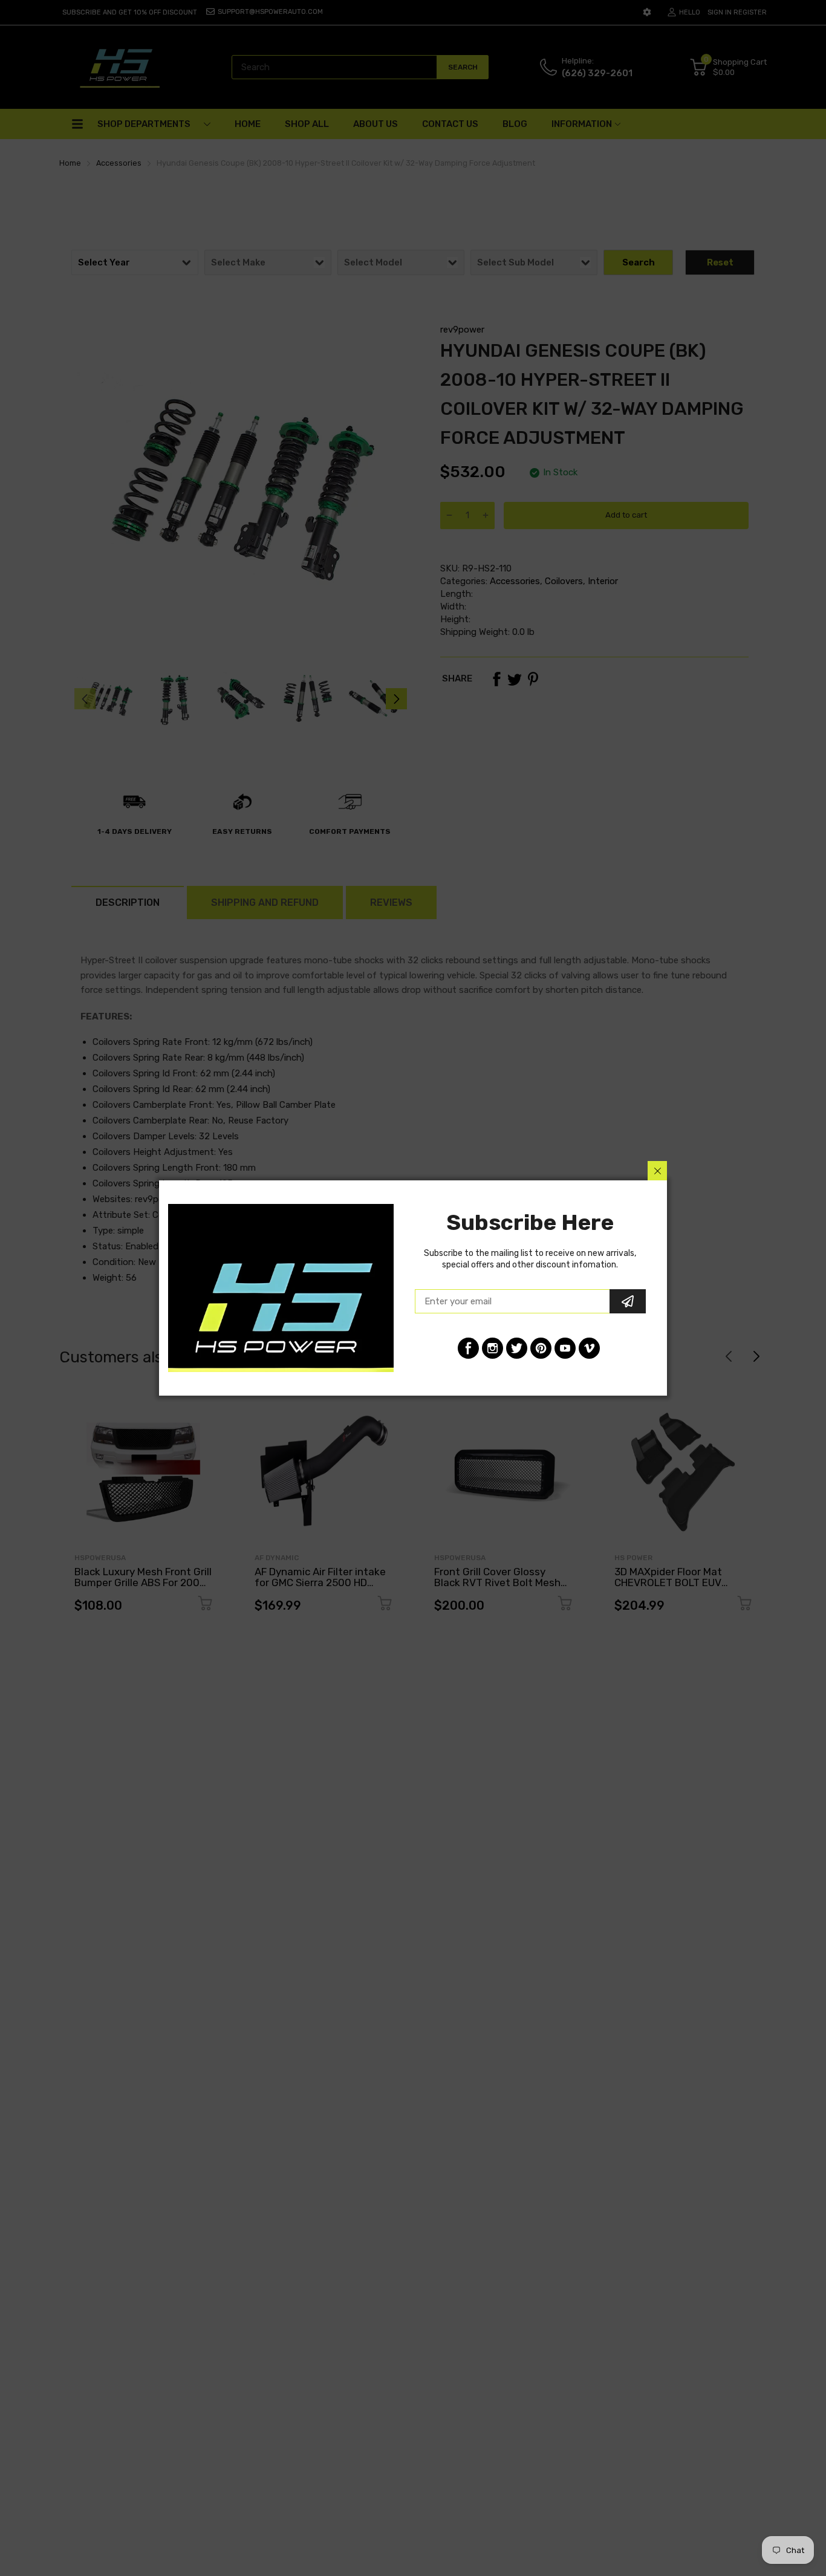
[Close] (657, 1171)
